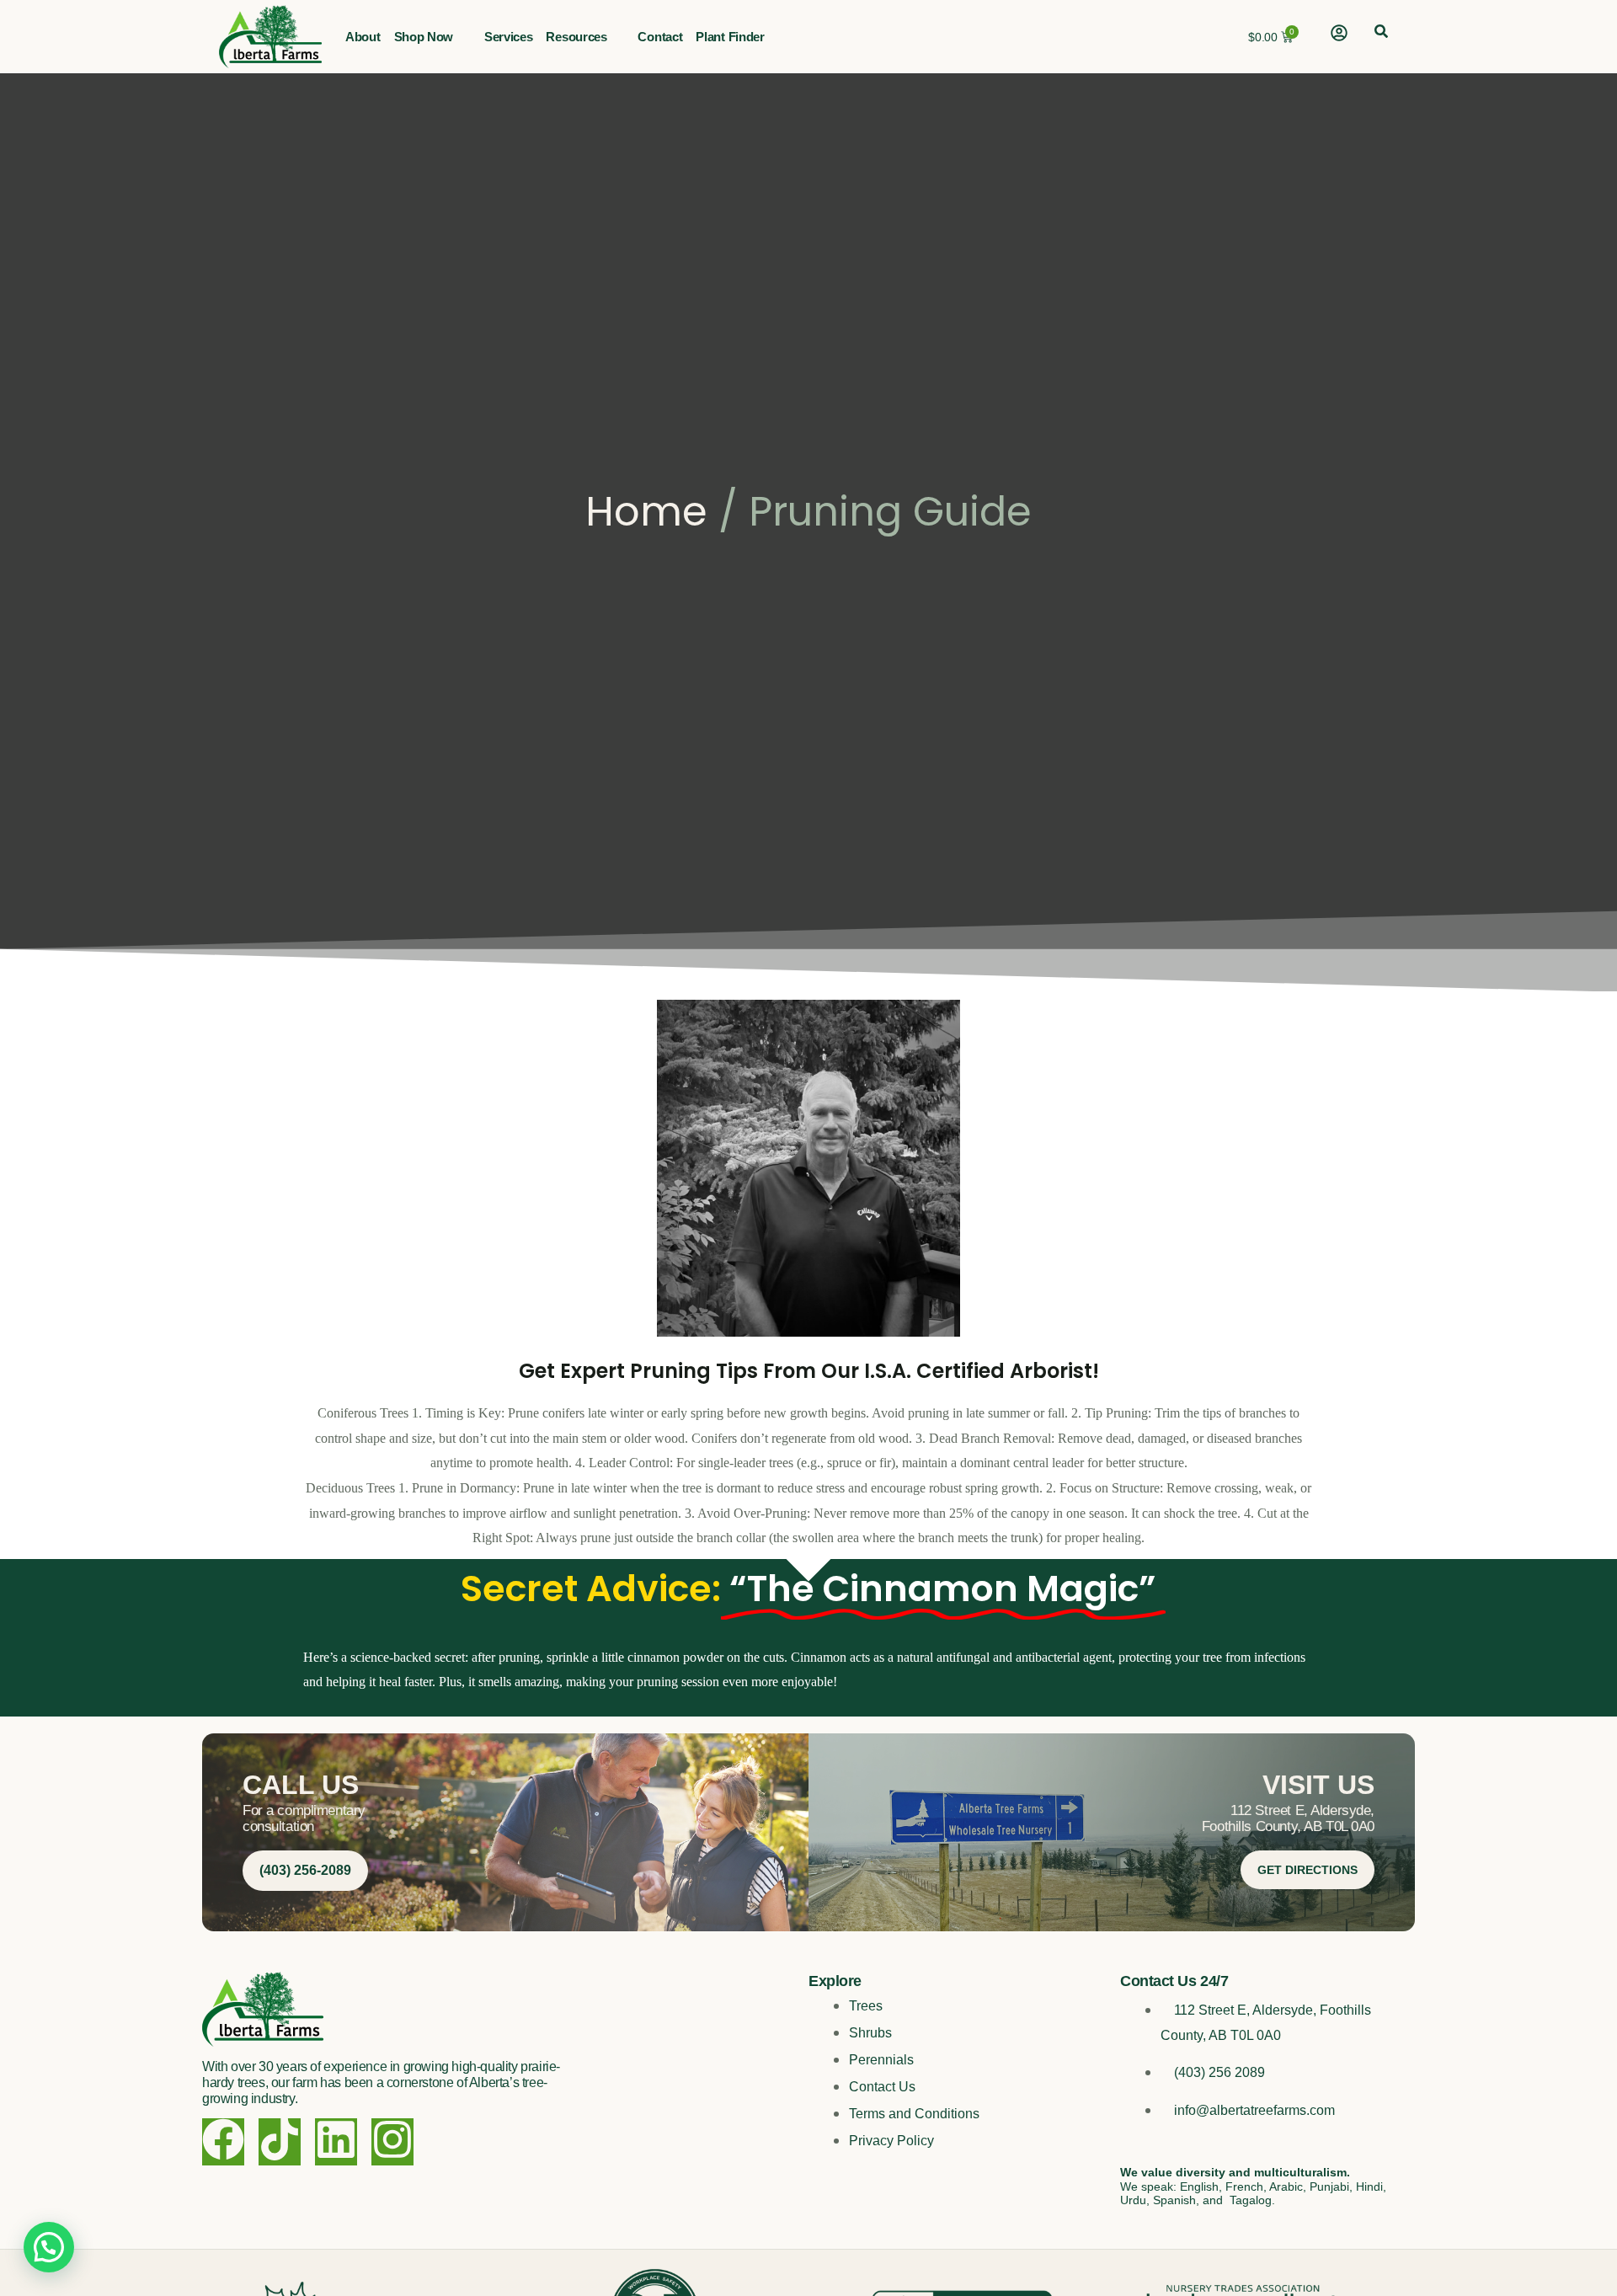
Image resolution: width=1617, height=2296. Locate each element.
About (363, 37)
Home (646, 512)
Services (509, 37)
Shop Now (424, 37)
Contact (660, 37)
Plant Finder (730, 37)
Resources (576, 37)
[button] (1381, 33)
